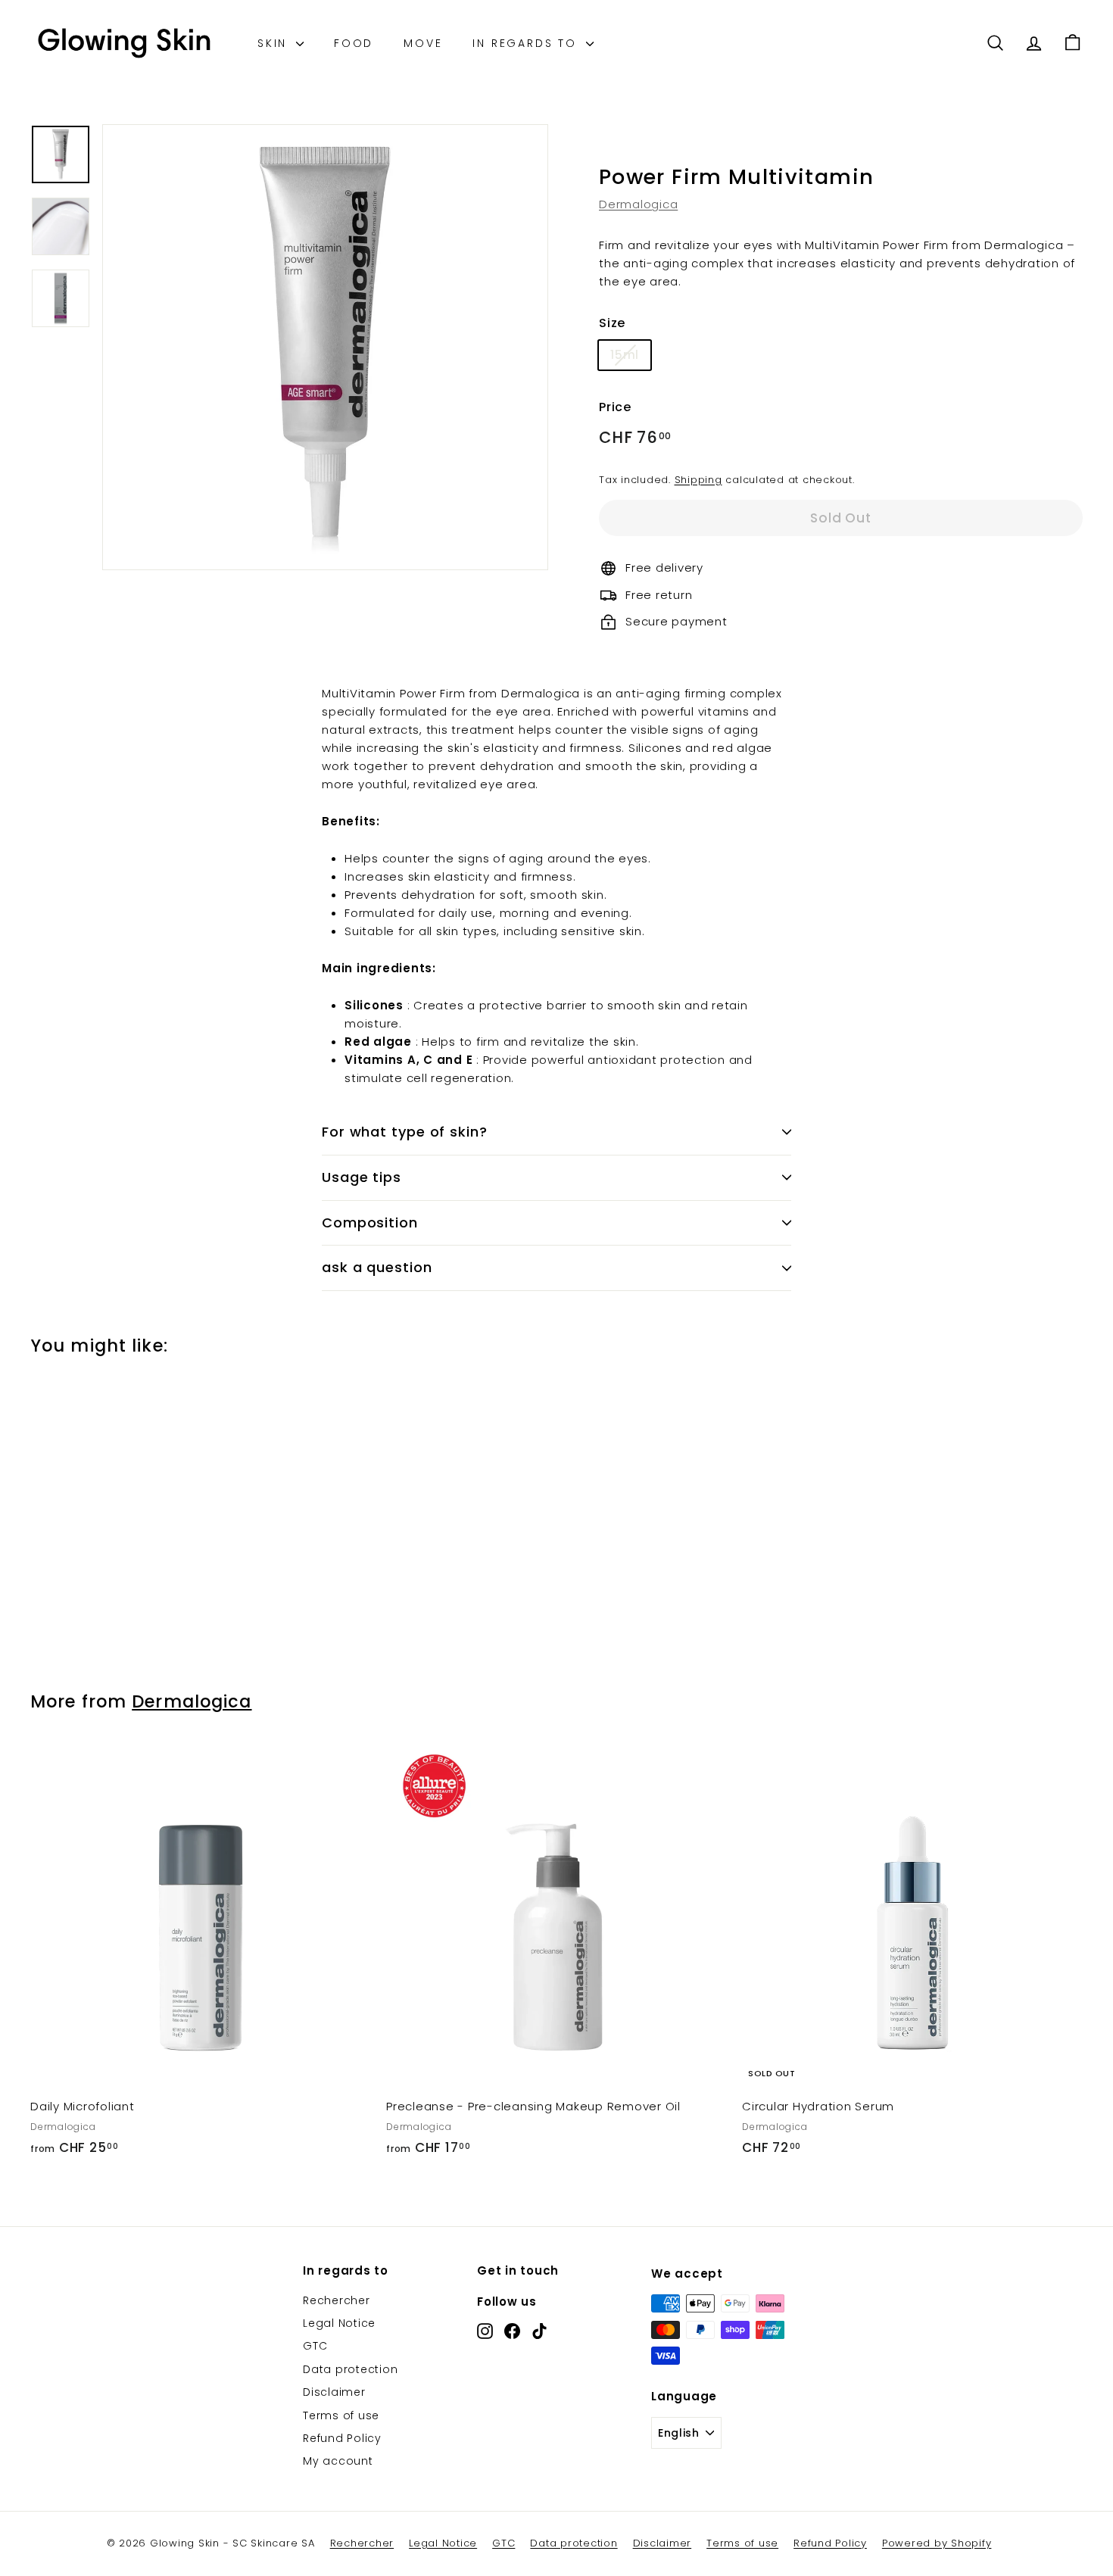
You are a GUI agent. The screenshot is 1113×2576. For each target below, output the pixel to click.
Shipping (698, 480)
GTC (315, 2346)
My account (338, 2461)
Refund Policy (342, 2438)
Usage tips (362, 1177)
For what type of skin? (405, 1132)
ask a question (377, 1267)
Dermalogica (638, 204)
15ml (625, 355)
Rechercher (337, 2300)
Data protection (350, 2369)
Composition (370, 1223)
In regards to (527, 43)
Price (615, 407)
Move (423, 43)
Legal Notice (339, 2323)
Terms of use (341, 2415)
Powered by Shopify (937, 2543)
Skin (275, 43)
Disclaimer (334, 2392)
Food (354, 43)
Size (612, 323)
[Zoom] (325, 347)
